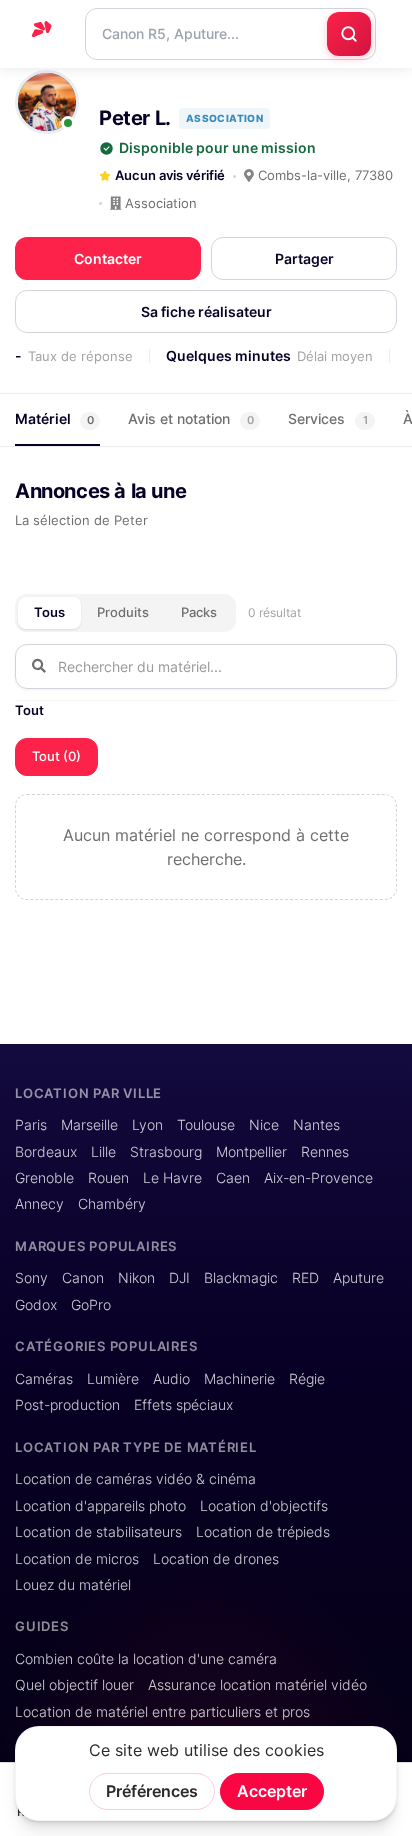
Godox (36, 1305)
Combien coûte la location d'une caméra (146, 1659)
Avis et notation (191, 418)
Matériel (54, 418)
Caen (233, 1178)
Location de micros (77, 1559)
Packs (199, 612)
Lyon (147, 1125)
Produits (123, 612)
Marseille (89, 1125)
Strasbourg (166, 1152)
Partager (304, 258)
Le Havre (172, 1178)
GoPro (91, 1305)
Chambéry (112, 1204)
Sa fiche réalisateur (206, 311)
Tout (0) (56, 756)
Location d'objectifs (264, 1506)
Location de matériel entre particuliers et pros (162, 1712)
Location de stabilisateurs (98, 1532)
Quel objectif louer (74, 1685)
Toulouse (206, 1125)
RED (305, 1278)
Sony (31, 1278)
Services (328, 418)
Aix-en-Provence (318, 1178)
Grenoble (44, 1178)
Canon (83, 1278)
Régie (307, 1379)
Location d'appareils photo (100, 1506)
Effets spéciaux (183, 1405)
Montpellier (251, 1152)
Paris (31, 1125)
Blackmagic (241, 1278)
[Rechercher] (349, 34)
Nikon (136, 1278)
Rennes (325, 1152)
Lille (103, 1152)
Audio (171, 1379)
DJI (179, 1278)
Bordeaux (46, 1152)
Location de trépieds (263, 1532)
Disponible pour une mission (217, 148)
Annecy (39, 1204)
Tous (49, 612)
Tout (29, 710)
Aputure (358, 1278)
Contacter (108, 258)
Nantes (316, 1125)
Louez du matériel (73, 1585)
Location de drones (216, 1559)
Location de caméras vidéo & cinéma (135, 1479)
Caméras (44, 1379)
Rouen (108, 1178)
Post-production (67, 1405)
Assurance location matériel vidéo (257, 1685)
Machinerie (239, 1379)
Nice (264, 1125)
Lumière (113, 1379)
